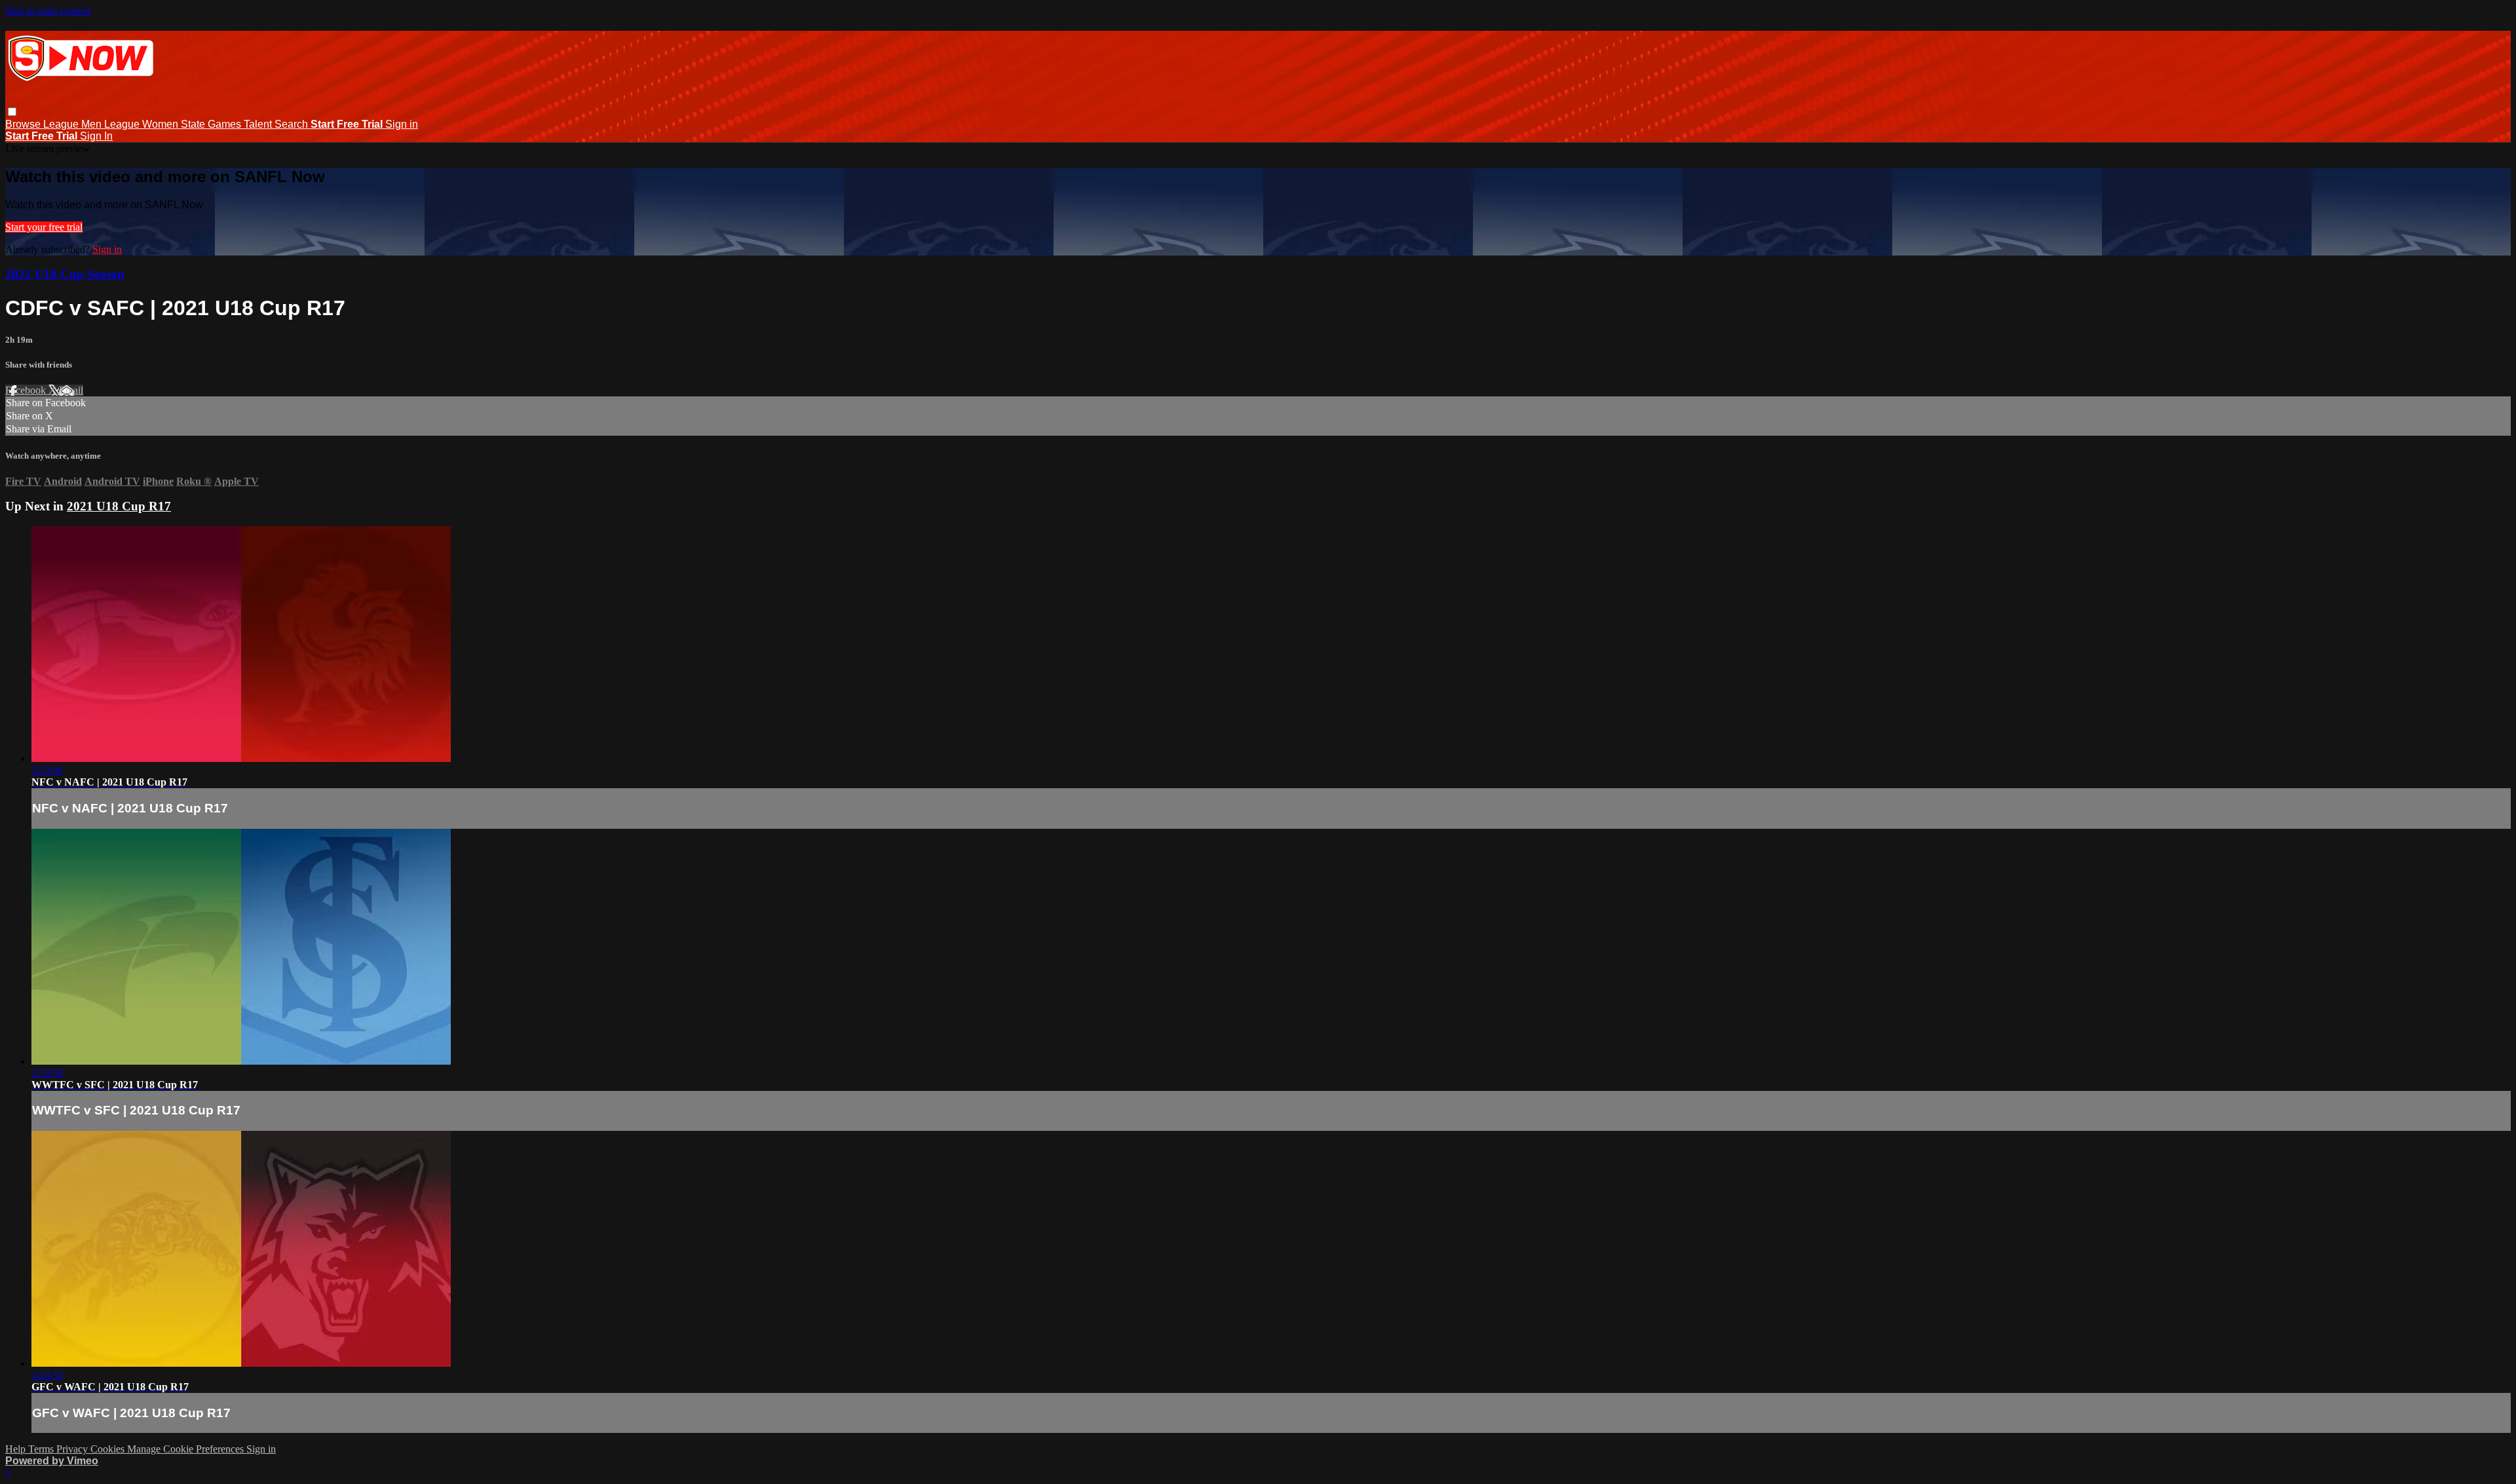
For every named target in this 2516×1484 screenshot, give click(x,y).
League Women (143, 124)
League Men (74, 124)
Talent (259, 124)
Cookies (109, 1449)
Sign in (402, 124)
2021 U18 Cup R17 (119, 506)
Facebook (27, 390)
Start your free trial (44, 227)
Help (17, 1449)
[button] (12, 112)
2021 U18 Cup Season (65, 274)
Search (293, 124)
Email (71, 390)
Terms (42, 1449)
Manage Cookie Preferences (187, 1449)
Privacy (73, 1449)
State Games (212, 124)
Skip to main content (48, 11)
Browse (24, 124)
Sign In (96, 136)
